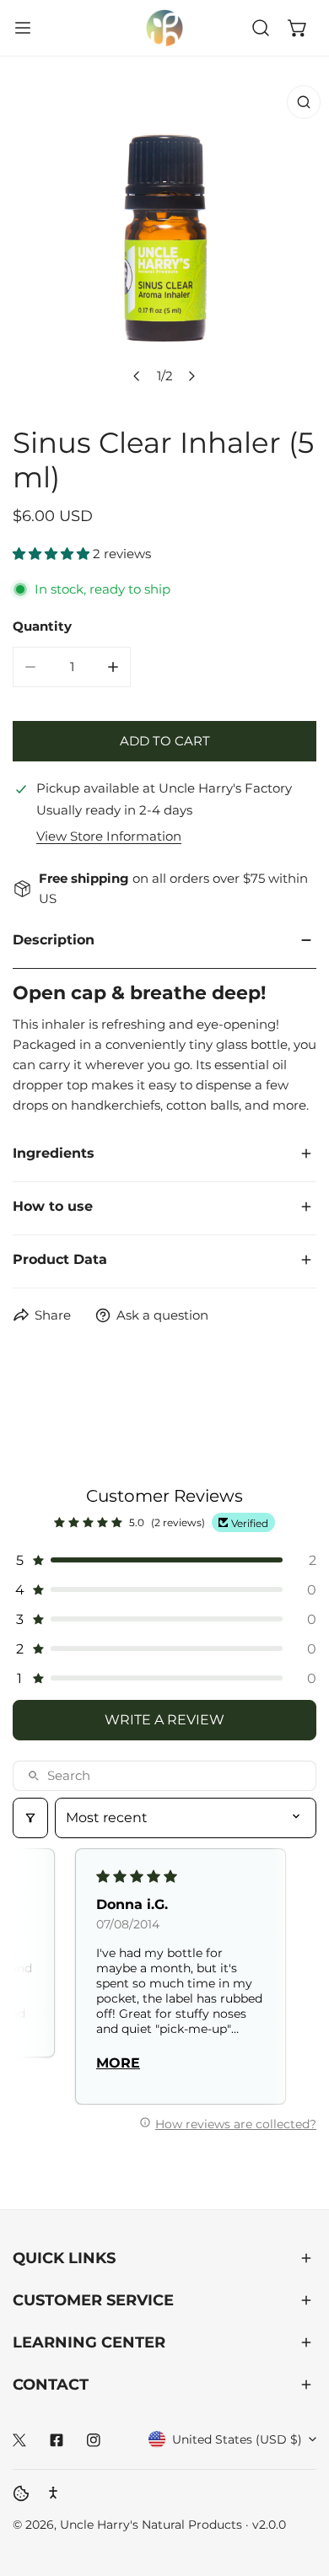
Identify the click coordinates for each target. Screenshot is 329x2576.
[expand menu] (23, 28)
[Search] (261, 28)
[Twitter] (19, 2440)
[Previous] (138, 376)
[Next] (191, 376)
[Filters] (30, 1818)
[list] (164, 241)
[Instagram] (94, 2440)
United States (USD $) (237, 2439)
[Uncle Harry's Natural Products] (164, 28)
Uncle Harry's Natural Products (153, 2525)
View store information (109, 836)
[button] (298, 28)
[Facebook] (57, 2440)
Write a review (164, 1720)
